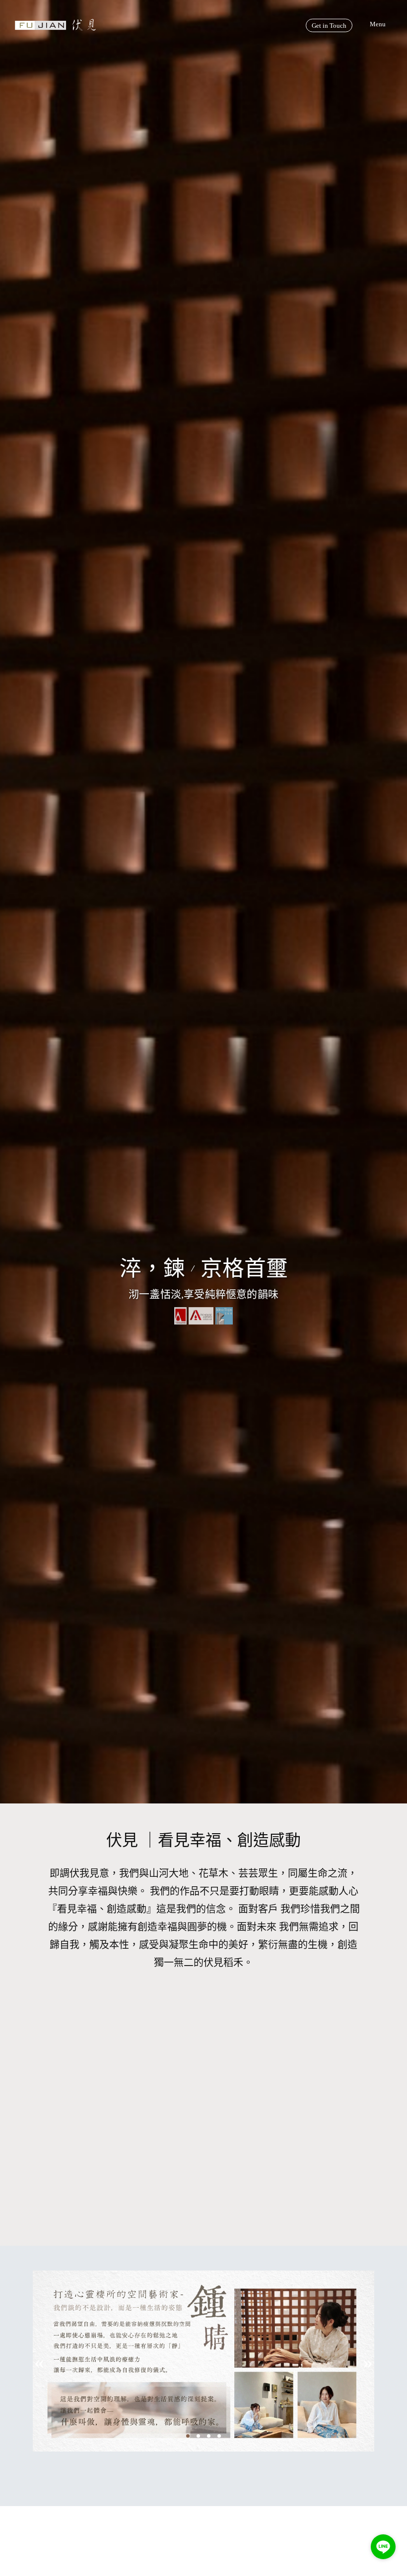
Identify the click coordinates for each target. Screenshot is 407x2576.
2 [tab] (200, 2435)
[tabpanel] (204, 2376)
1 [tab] (189, 2435)
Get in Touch (329, 26)
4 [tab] (220, 2435)
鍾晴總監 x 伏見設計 (203, 2459)
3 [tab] (210, 2435)
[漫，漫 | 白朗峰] (102, 2113)
